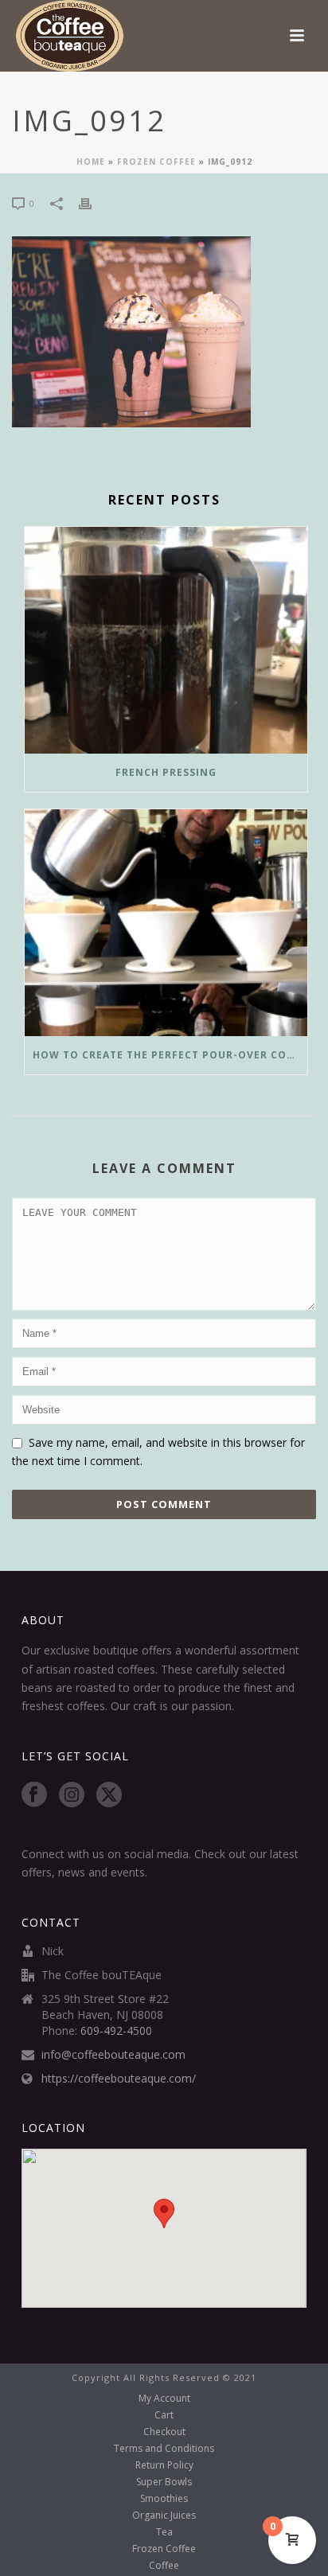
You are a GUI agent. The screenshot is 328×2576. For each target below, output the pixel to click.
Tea (164, 2532)
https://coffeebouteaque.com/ (119, 2079)
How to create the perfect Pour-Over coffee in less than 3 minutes (170, 1055)
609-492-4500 (116, 2031)
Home (91, 162)
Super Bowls (164, 2482)
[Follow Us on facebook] (34, 1795)
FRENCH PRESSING (166, 772)
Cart (164, 2415)
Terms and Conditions (164, 2449)
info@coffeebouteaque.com (113, 2055)
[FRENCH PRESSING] (166, 640)
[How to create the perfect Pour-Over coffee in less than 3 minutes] (166, 923)
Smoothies (164, 2499)
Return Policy (164, 2465)
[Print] (93, 203)
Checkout (164, 2432)
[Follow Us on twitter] (109, 1795)
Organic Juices (164, 2516)
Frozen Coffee (156, 162)
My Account (164, 2399)
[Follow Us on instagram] (72, 1795)
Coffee (164, 2566)
